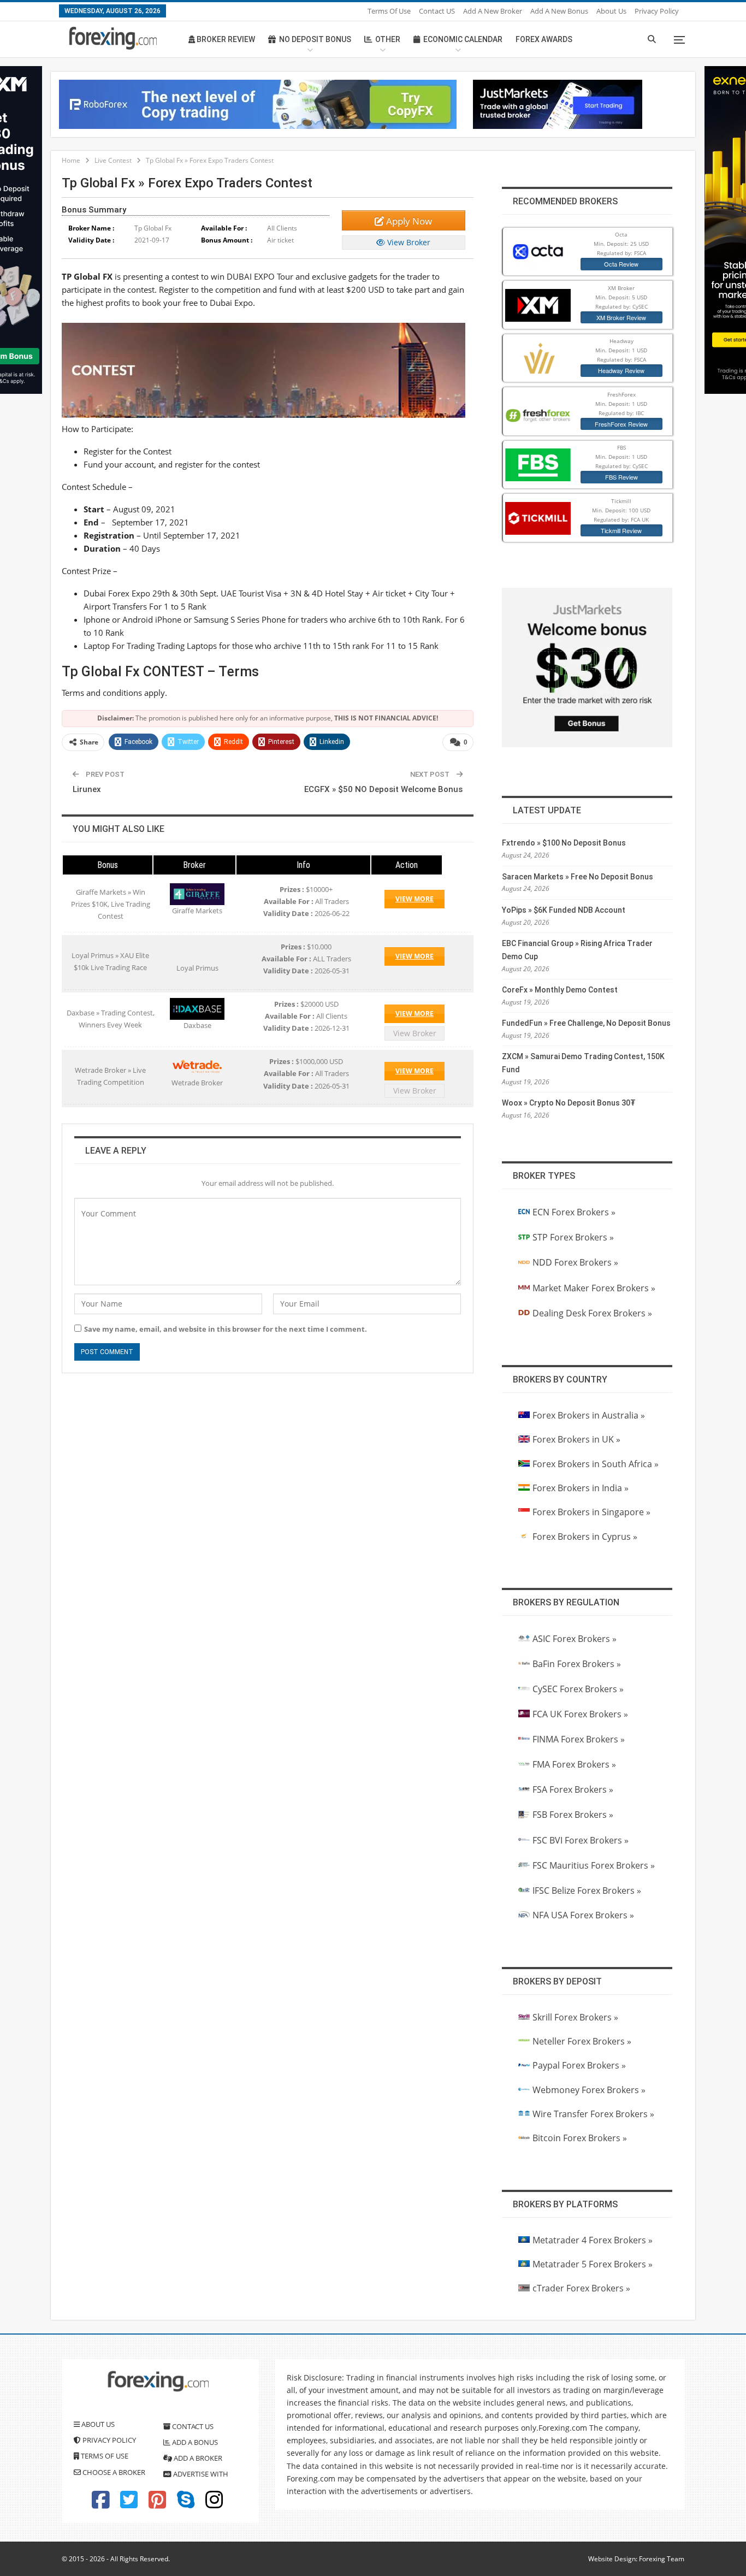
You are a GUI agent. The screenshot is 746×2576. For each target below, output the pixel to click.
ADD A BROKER (197, 2458)
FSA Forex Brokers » (573, 1789)
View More (415, 899)
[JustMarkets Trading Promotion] (558, 103)
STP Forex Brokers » (573, 1237)
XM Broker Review (621, 317)
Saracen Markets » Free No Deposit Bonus (578, 877)
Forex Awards (544, 39)
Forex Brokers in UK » (576, 1439)
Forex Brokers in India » (581, 1488)
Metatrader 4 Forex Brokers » (593, 2240)
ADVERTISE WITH (200, 2474)
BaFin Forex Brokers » (577, 1664)
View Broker (408, 242)
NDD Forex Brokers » (575, 1262)
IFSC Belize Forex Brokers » (587, 1890)
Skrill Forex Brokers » (575, 2017)
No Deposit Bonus (315, 39)
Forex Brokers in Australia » (589, 1415)
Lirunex (87, 789)
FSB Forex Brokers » (573, 1815)
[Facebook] (100, 2504)
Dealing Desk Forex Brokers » (592, 1313)
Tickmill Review (621, 530)
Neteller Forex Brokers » (582, 2041)
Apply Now (408, 221)
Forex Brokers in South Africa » (596, 1464)
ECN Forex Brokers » (574, 1212)
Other (388, 39)
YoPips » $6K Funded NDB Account (564, 910)
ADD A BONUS (194, 2442)
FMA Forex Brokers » (574, 1764)
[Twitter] (129, 2504)
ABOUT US (97, 2424)
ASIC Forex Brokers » (575, 1639)
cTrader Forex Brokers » (581, 2288)
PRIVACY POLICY (108, 2440)
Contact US (437, 11)
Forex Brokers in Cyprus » (585, 1537)
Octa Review (621, 264)
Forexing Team (662, 2559)
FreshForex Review (621, 424)
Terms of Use (389, 11)
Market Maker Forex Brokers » (594, 1288)
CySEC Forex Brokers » (578, 1689)
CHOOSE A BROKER (113, 2472)
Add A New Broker (493, 11)
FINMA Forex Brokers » (579, 1739)
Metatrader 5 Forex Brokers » (593, 2264)
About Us (611, 11)
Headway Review (621, 370)
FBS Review (621, 477)
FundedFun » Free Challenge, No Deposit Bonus (586, 1023)
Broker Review (225, 39)
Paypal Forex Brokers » (579, 2065)
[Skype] (186, 2504)
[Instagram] (214, 2504)
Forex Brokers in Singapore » (591, 1512)
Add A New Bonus (559, 11)
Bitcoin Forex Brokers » (580, 2138)
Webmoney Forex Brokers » (589, 2090)
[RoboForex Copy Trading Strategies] (258, 103)
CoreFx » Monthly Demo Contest (560, 990)
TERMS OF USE (104, 2456)
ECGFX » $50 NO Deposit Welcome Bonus (383, 789)
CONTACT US (192, 2426)
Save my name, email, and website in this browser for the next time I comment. (226, 1329)
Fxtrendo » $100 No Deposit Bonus (564, 843)
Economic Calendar (463, 39)
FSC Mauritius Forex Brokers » (594, 1865)
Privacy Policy (657, 11)
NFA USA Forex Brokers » (583, 1915)
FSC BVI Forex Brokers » (581, 1840)
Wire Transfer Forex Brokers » (593, 2114)
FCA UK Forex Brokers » (580, 1714)
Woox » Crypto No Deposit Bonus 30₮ (569, 1103)
